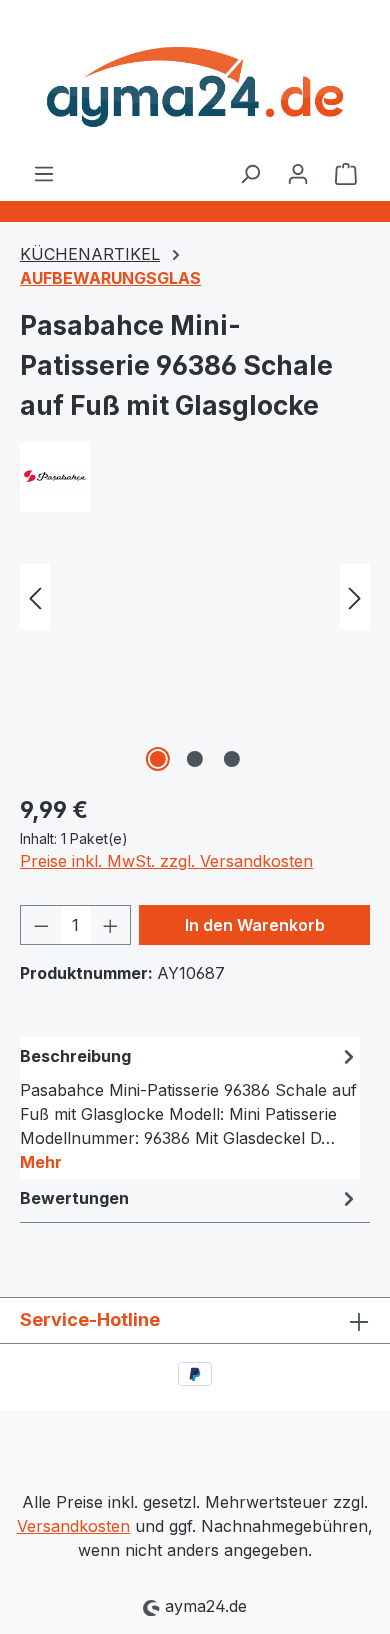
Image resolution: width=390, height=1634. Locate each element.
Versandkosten (73, 1526)
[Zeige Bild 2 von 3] (195, 759)
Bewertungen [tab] (74, 1198)
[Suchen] (250, 173)
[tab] (190, 1108)
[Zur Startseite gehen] (195, 80)
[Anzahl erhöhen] (111, 925)
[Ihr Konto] (298, 173)
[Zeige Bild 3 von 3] (232, 759)
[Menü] (44, 173)
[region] (195, 664)
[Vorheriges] (35, 597)
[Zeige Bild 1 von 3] (158, 759)
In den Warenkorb (255, 925)
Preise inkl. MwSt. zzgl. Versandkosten (166, 861)
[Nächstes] (355, 597)
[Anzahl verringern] (41, 925)
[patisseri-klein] (195, 664)
